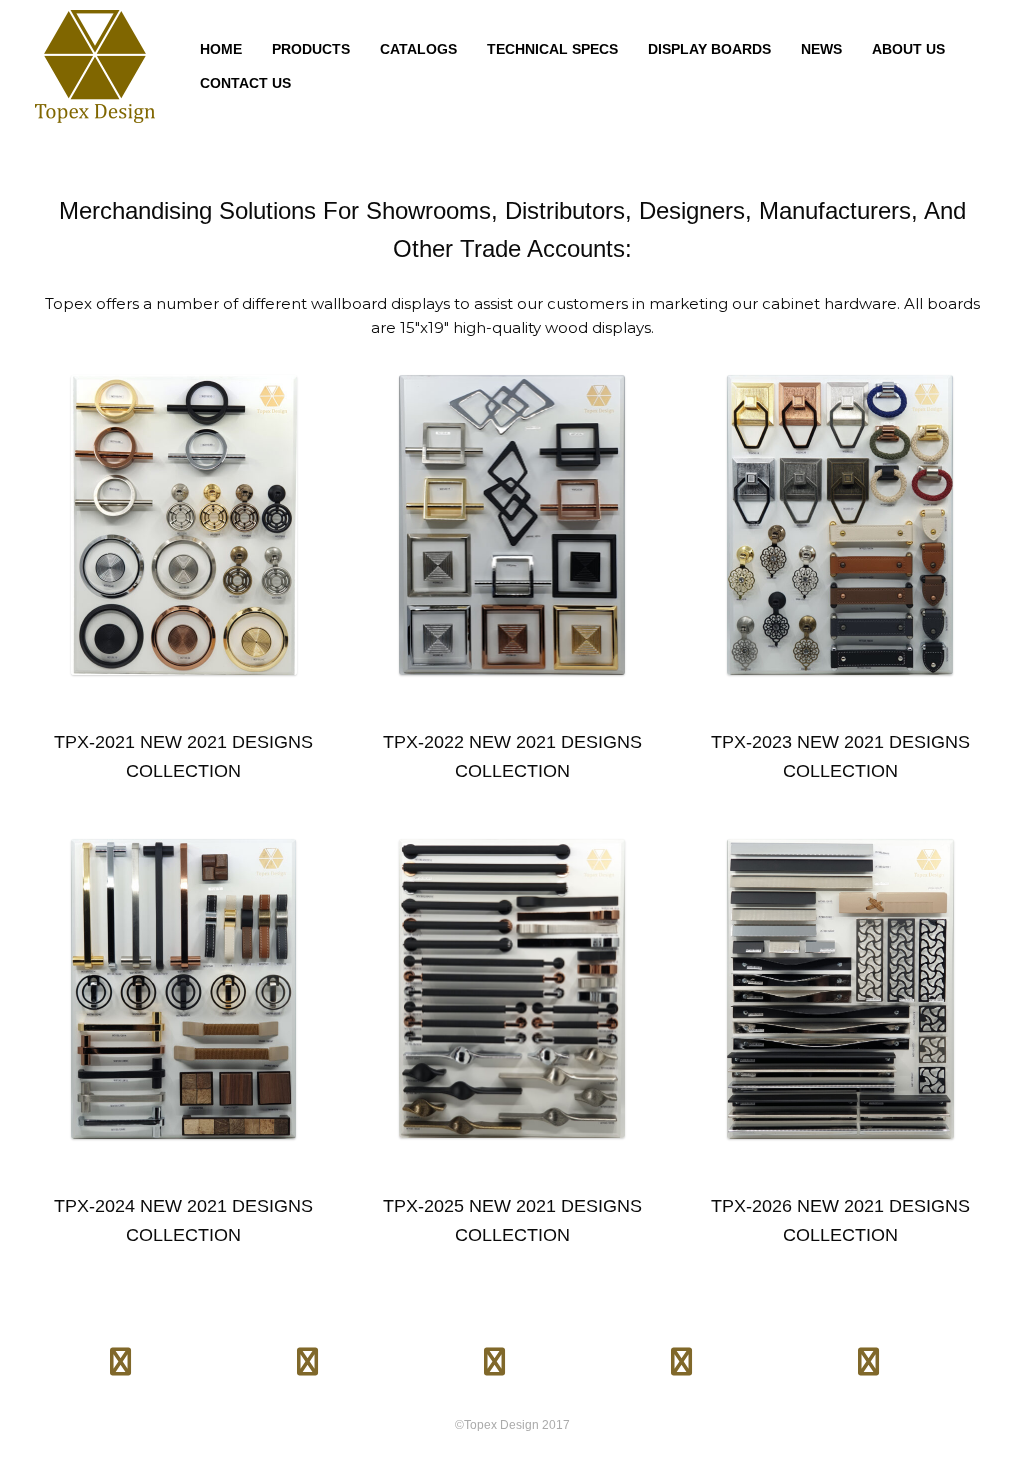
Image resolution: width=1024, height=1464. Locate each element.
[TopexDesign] (95, 66)
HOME (221, 49)
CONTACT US (245, 83)
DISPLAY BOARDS (709, 49)
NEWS (821, 49)
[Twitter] (308, 1354)
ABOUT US (908, 49)
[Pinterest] (494, 1354)
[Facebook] (121, 1354)
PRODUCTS (311, 49)
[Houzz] (681, 1354)
